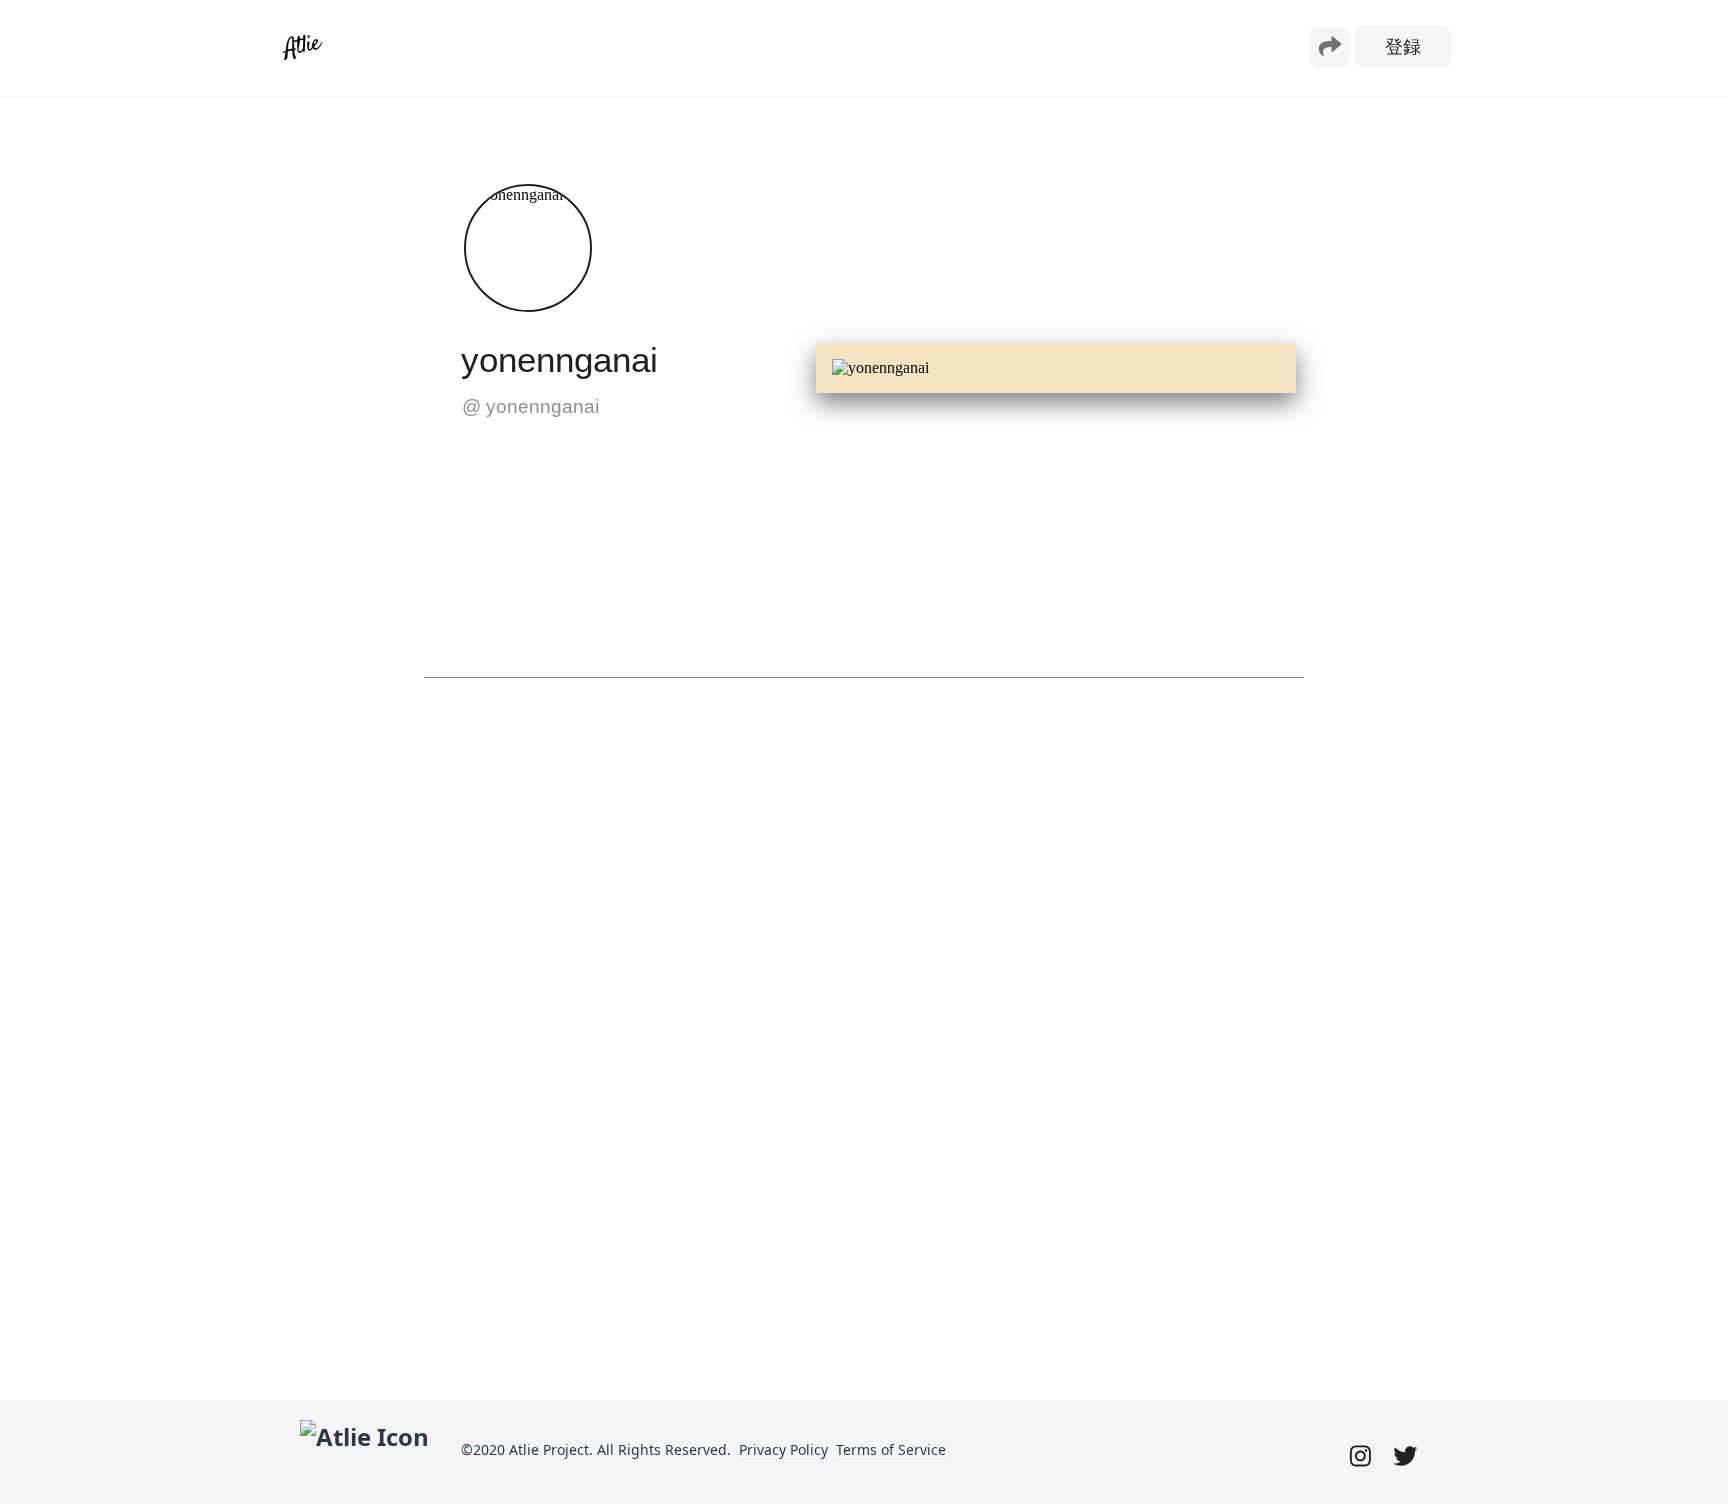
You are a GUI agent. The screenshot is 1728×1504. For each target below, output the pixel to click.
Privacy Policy (783, 1449)
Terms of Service (891, 1449)
